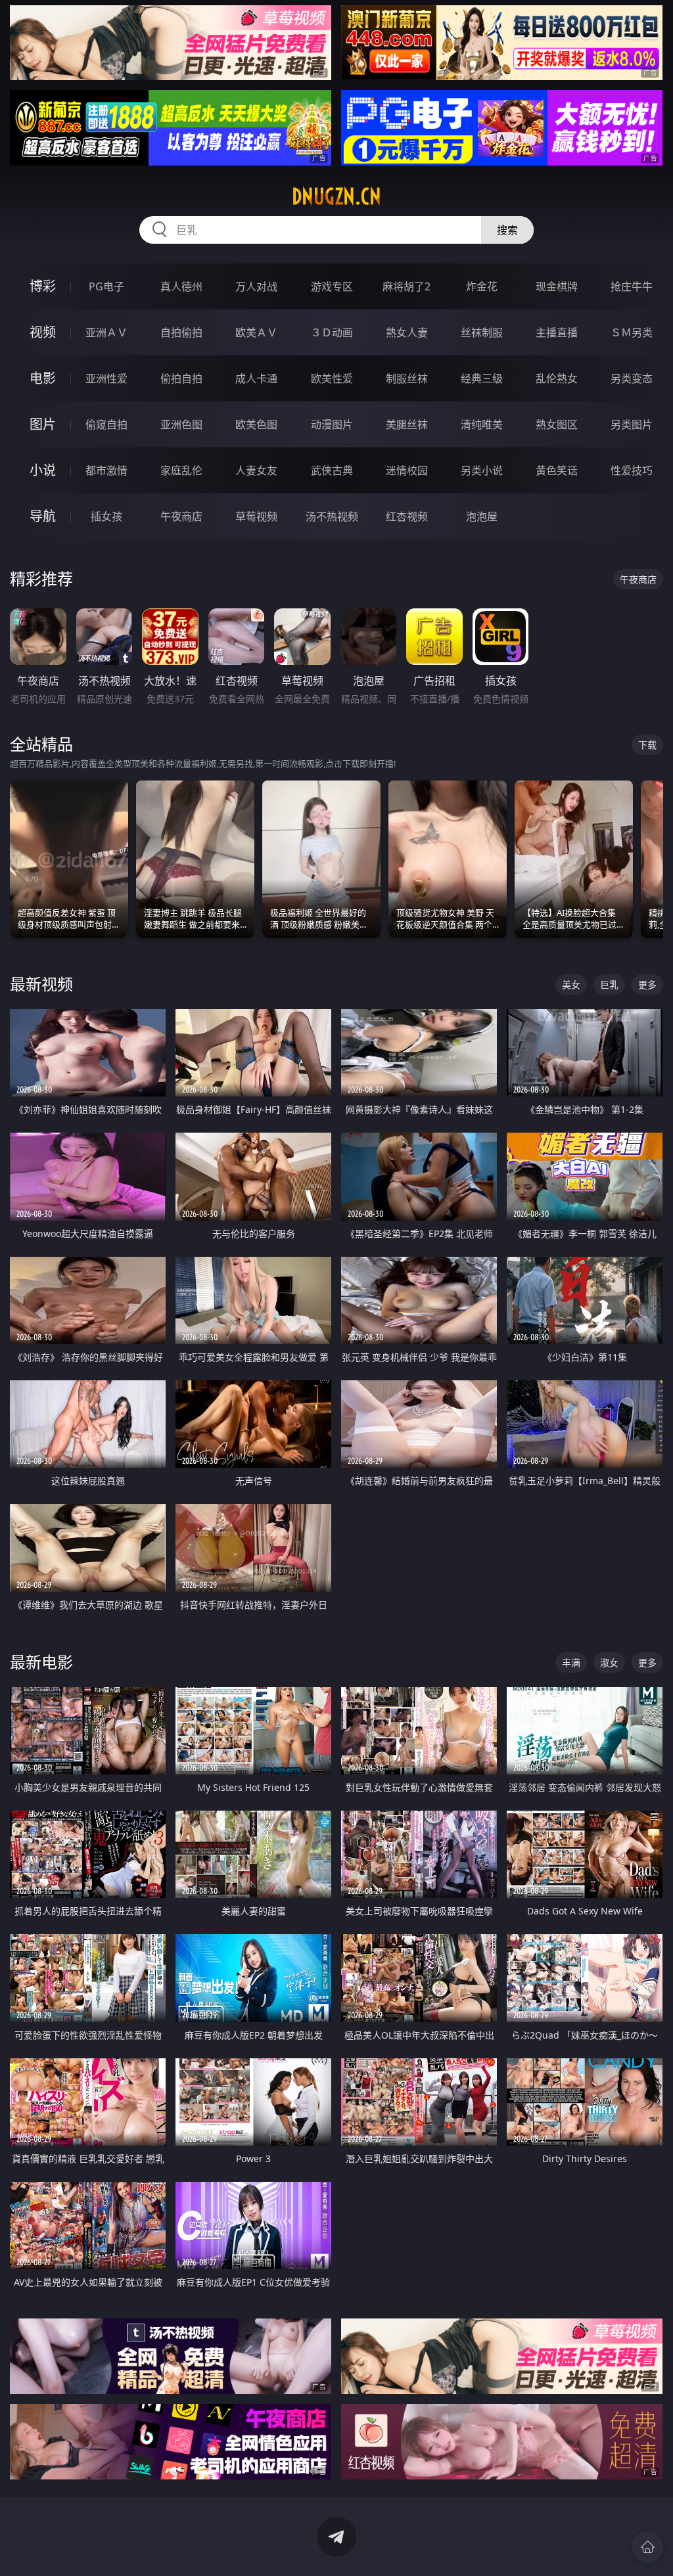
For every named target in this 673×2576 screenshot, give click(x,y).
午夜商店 (181, 516)
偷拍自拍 (181, 378)
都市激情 (106, 470)
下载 (647, 745)
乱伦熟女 (557, 378)
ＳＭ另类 (632, 332)
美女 (571, 984)
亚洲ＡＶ (106, 332)
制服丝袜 (407, 378)
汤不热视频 (332, 516)
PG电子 (106, 286)
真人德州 (181, 286)
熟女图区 (557, 424)
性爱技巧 (632, 470)
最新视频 (41, 984)
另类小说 (482, 470)
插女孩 (106, 516)
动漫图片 (332, 424)
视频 (43, 332)
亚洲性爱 (106, 378)
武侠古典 (332, 470)
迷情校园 (407, 470)
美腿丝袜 (407, 424)
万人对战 (256, 286)
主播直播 (557, 332)
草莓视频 (256, 516)
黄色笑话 (557, 470)
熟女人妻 (407, 332)
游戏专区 (332, 286)
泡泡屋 (482, 516)
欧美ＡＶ (256, 332)
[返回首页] (647, 2547)
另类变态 (632, 378)
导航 (43, 516)
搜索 (507, 230)
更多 (647, 984)
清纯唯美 (482, 424)
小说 (43, 470)
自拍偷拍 (181, 332)
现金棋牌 (557, 286)
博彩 (43, 286)
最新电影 (41, 1662)
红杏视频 (407, 516)
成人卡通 (256, 378)
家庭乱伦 (181, 470)
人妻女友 (256, 470)
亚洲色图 (181, 424)
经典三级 (482, 378)
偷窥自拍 (106, 424)
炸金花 (482, 286)
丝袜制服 (482, 332)
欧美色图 (256, 424)
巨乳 (609, 984)
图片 (43, 424)
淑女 (609, 1662)
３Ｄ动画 (332, 332)
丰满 (571, 1662)
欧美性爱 (332, 378)
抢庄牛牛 (632, 286)
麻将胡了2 (406, 286)
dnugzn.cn (336, 196)
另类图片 (632, 424)
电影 (43, 378)
